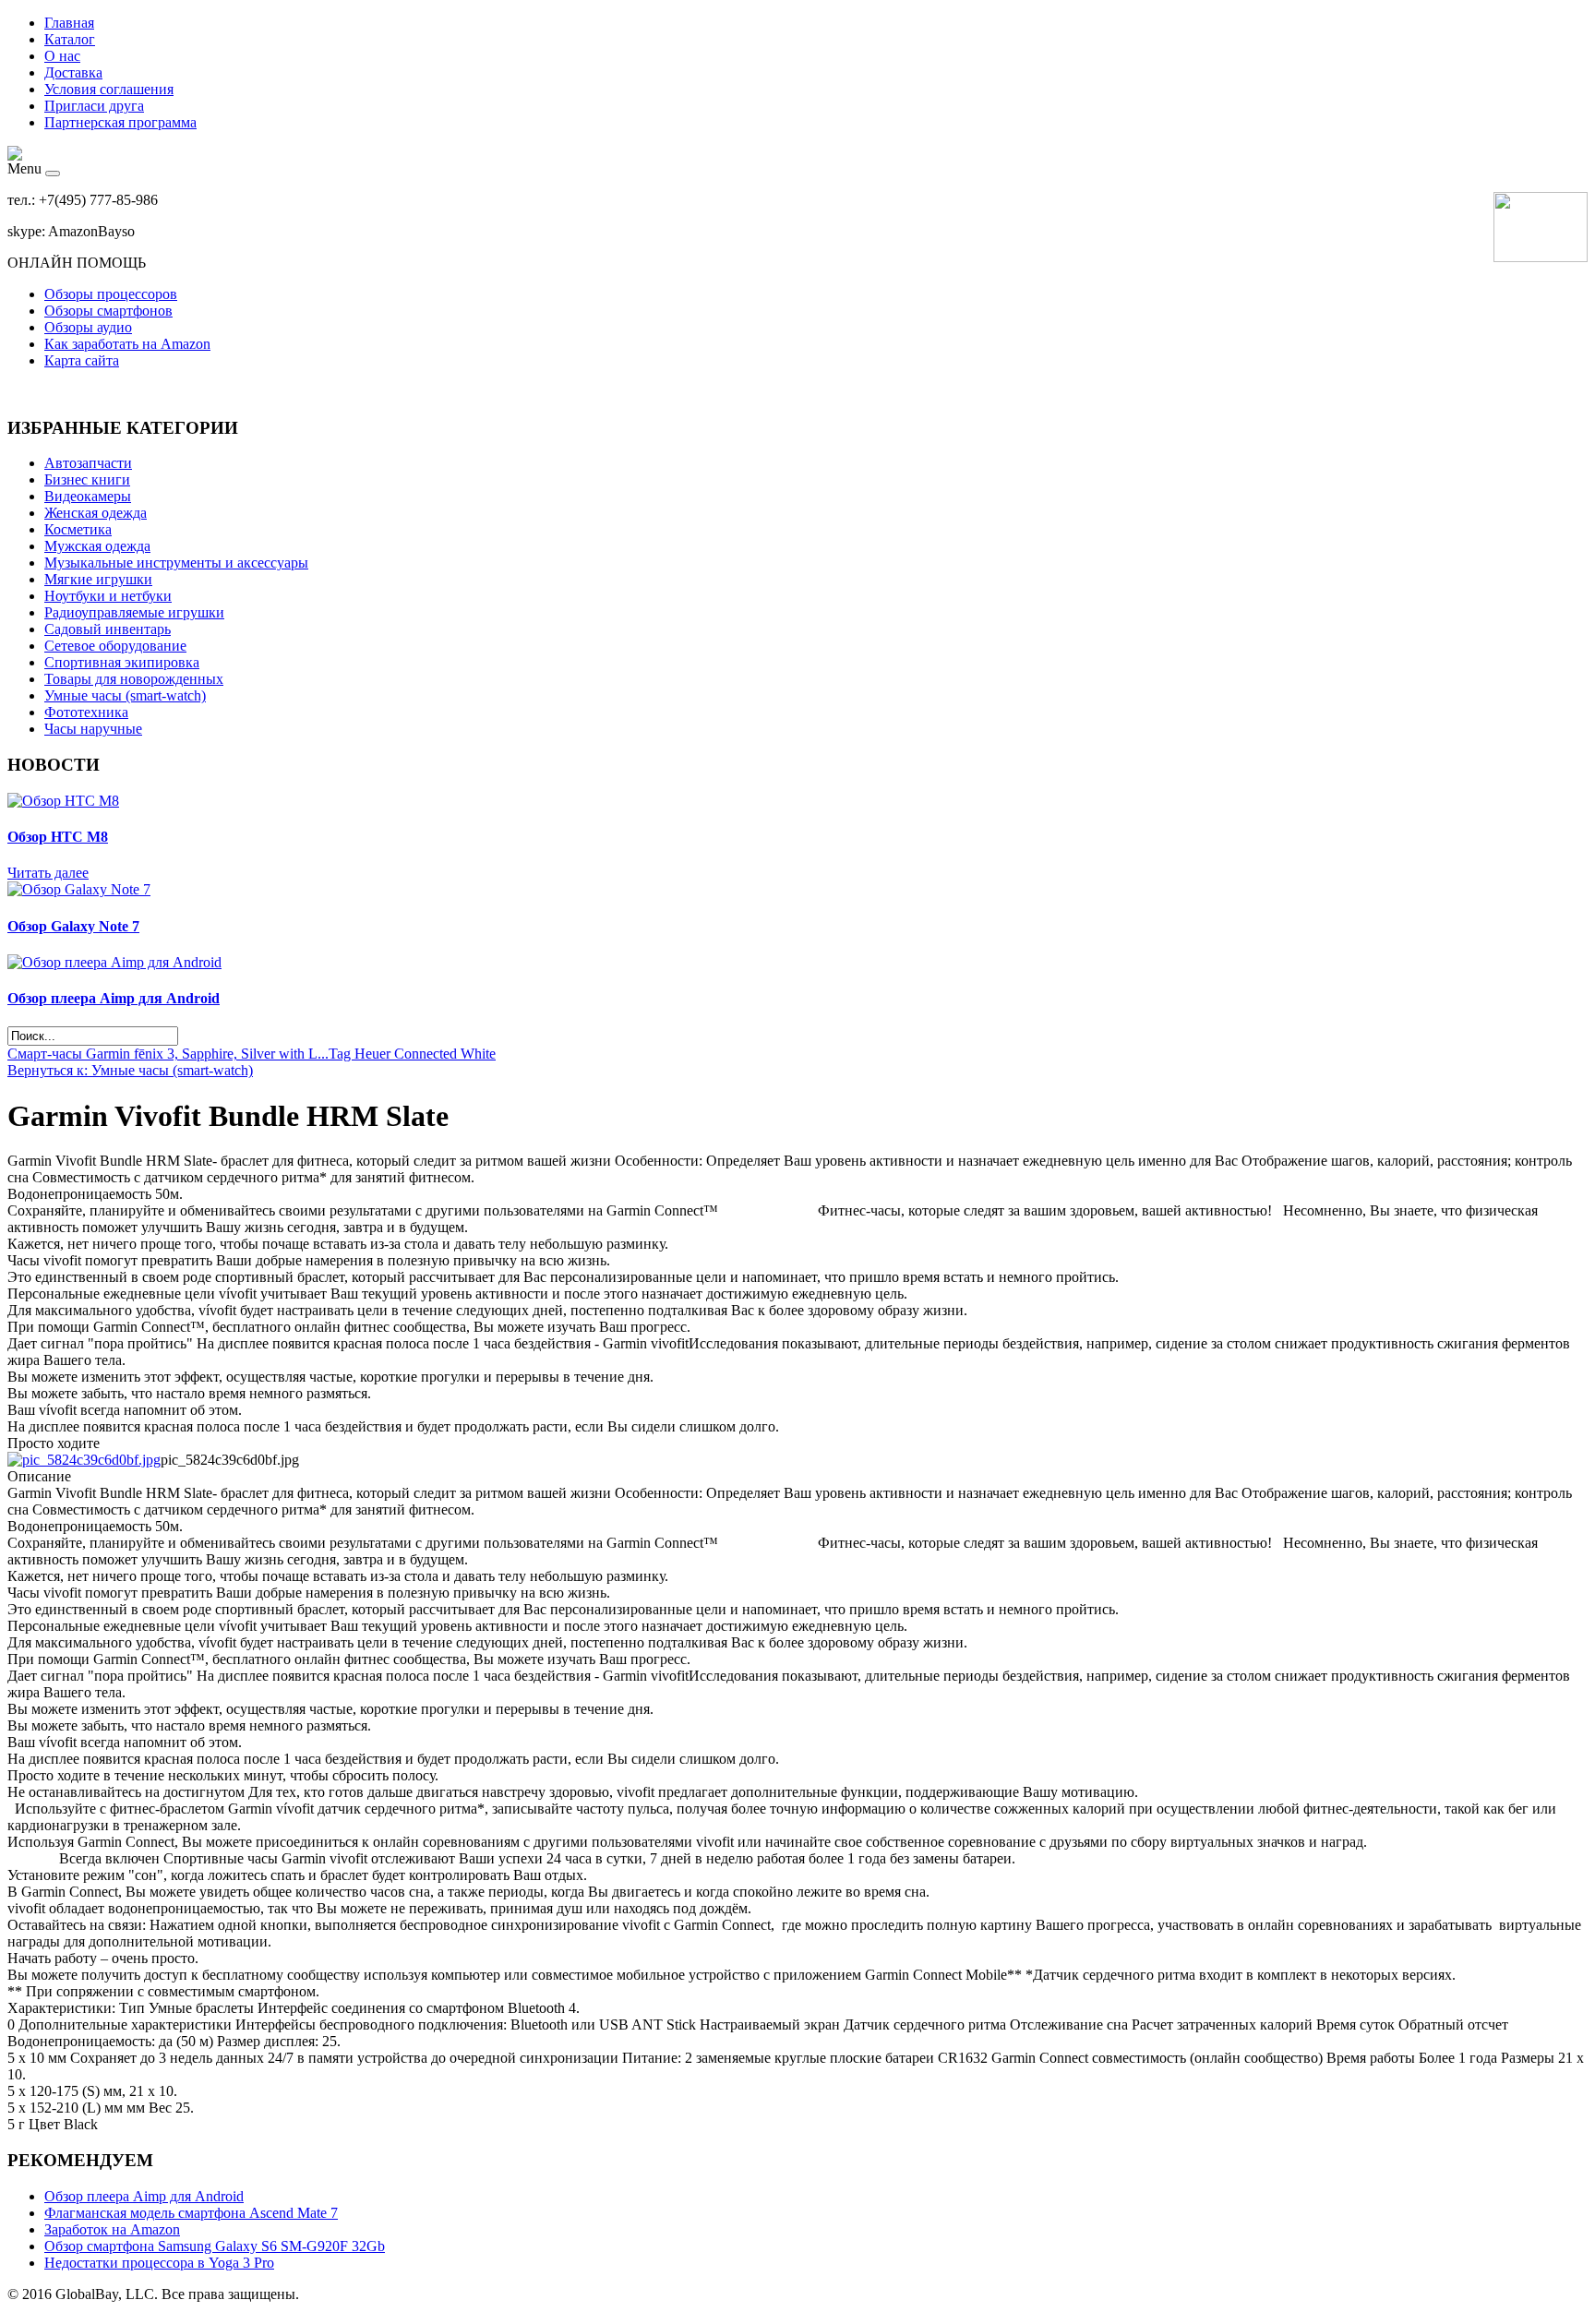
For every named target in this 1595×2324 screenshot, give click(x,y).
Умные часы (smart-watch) (125, 695)
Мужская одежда (97, 546)
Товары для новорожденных (134, 679)
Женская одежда (96, 513)
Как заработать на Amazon (127, 344)
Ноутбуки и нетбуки (108, 596)
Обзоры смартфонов (108, 311)
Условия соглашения (109, 89)
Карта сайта (82, 360)
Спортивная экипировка (122, 662)
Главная (69, 23)
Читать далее (48, 873)
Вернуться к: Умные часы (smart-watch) (130, 1070)
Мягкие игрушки (98, 579)
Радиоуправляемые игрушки (134, 612)
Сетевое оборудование (115, 646)
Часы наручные (93, 729)
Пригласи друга (94, 106)
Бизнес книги (87, 479)
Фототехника (86, 712)
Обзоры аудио (88, 327)
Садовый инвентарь (108, 629)
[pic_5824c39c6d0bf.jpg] (84, 1460)
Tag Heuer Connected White (412, 1054)
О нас (62, 56)
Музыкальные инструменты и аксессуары (176, 563)
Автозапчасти (88, 463)
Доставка (73, 72)
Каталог (70, 39)
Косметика (78, 529)
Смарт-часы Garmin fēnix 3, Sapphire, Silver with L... (168, 1054)
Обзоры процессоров (111, 294)
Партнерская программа (120, 122)
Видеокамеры (88, 496)
